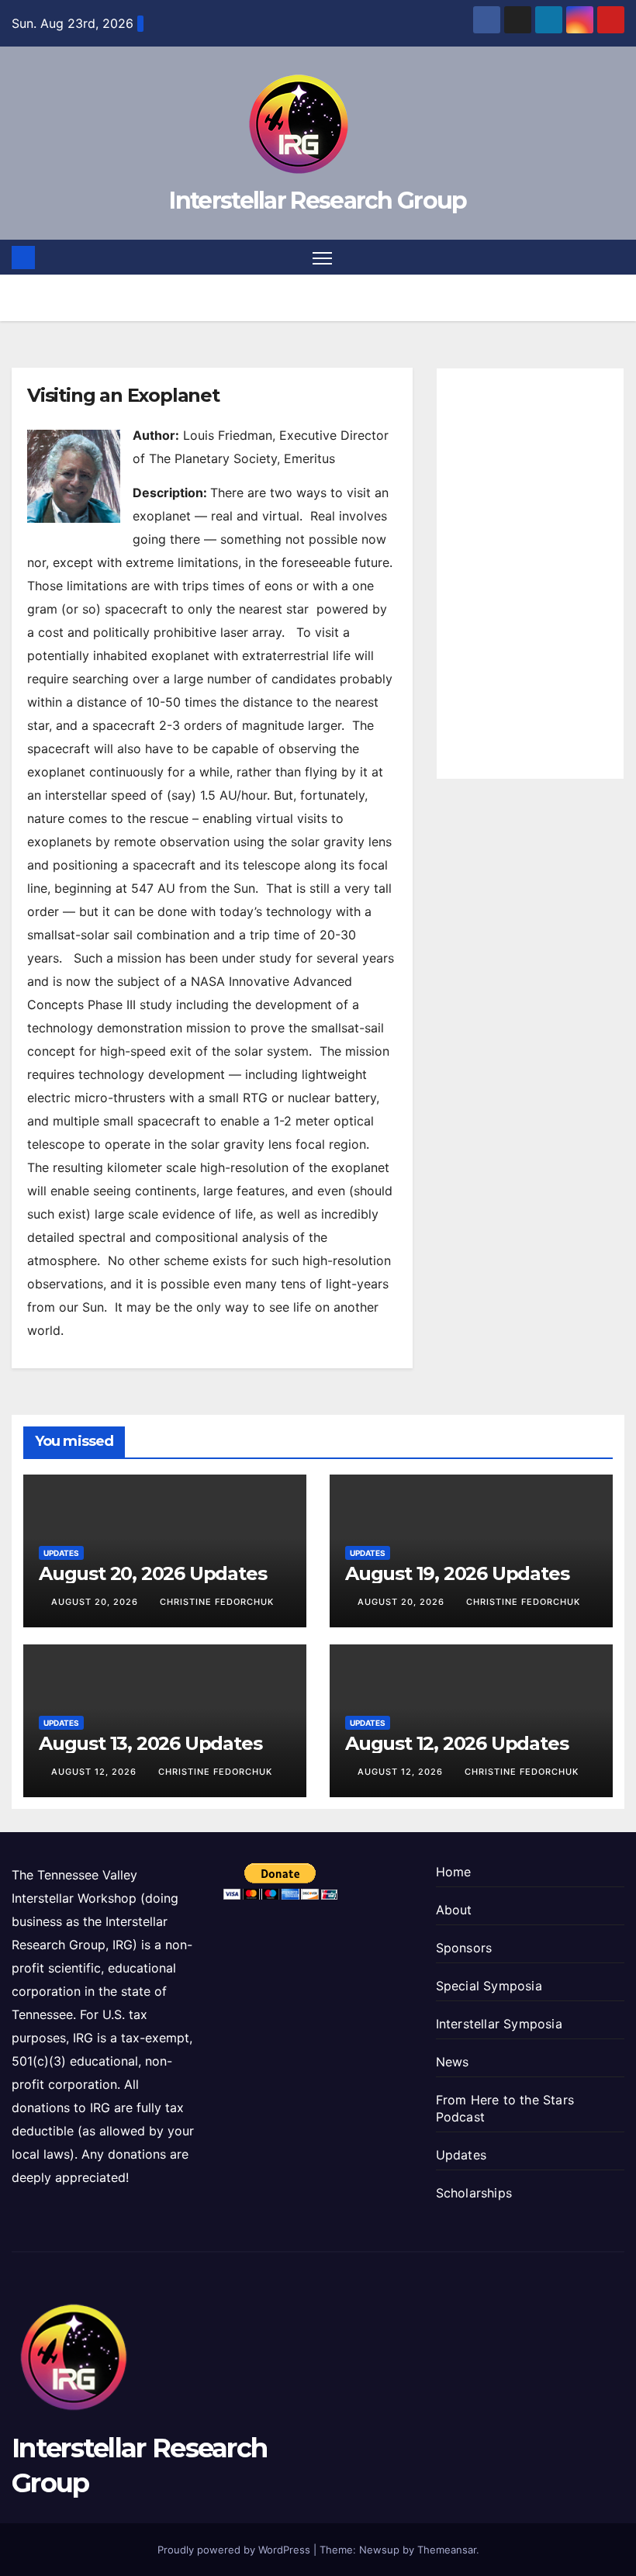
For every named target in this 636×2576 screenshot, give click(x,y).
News (453, 2062)
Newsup (379, 2550)
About (454, 1910)
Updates (61, 1553)
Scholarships (474, 2193)
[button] (614, 258)
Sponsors (464, 1948)
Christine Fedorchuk (217, 1602)
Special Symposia (489, 1986)
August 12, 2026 (95, 1772)
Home (454, 1872)
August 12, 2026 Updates (456, 1743)
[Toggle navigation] (322, 257)
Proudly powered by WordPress (235, 2550)
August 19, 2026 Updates (457, 1573)
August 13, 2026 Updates (150, 1743)
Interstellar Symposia (499, 2024)
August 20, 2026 (96, 1602)
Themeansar (447, 2550)
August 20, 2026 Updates (152, 1573)
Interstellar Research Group (318, 201)
